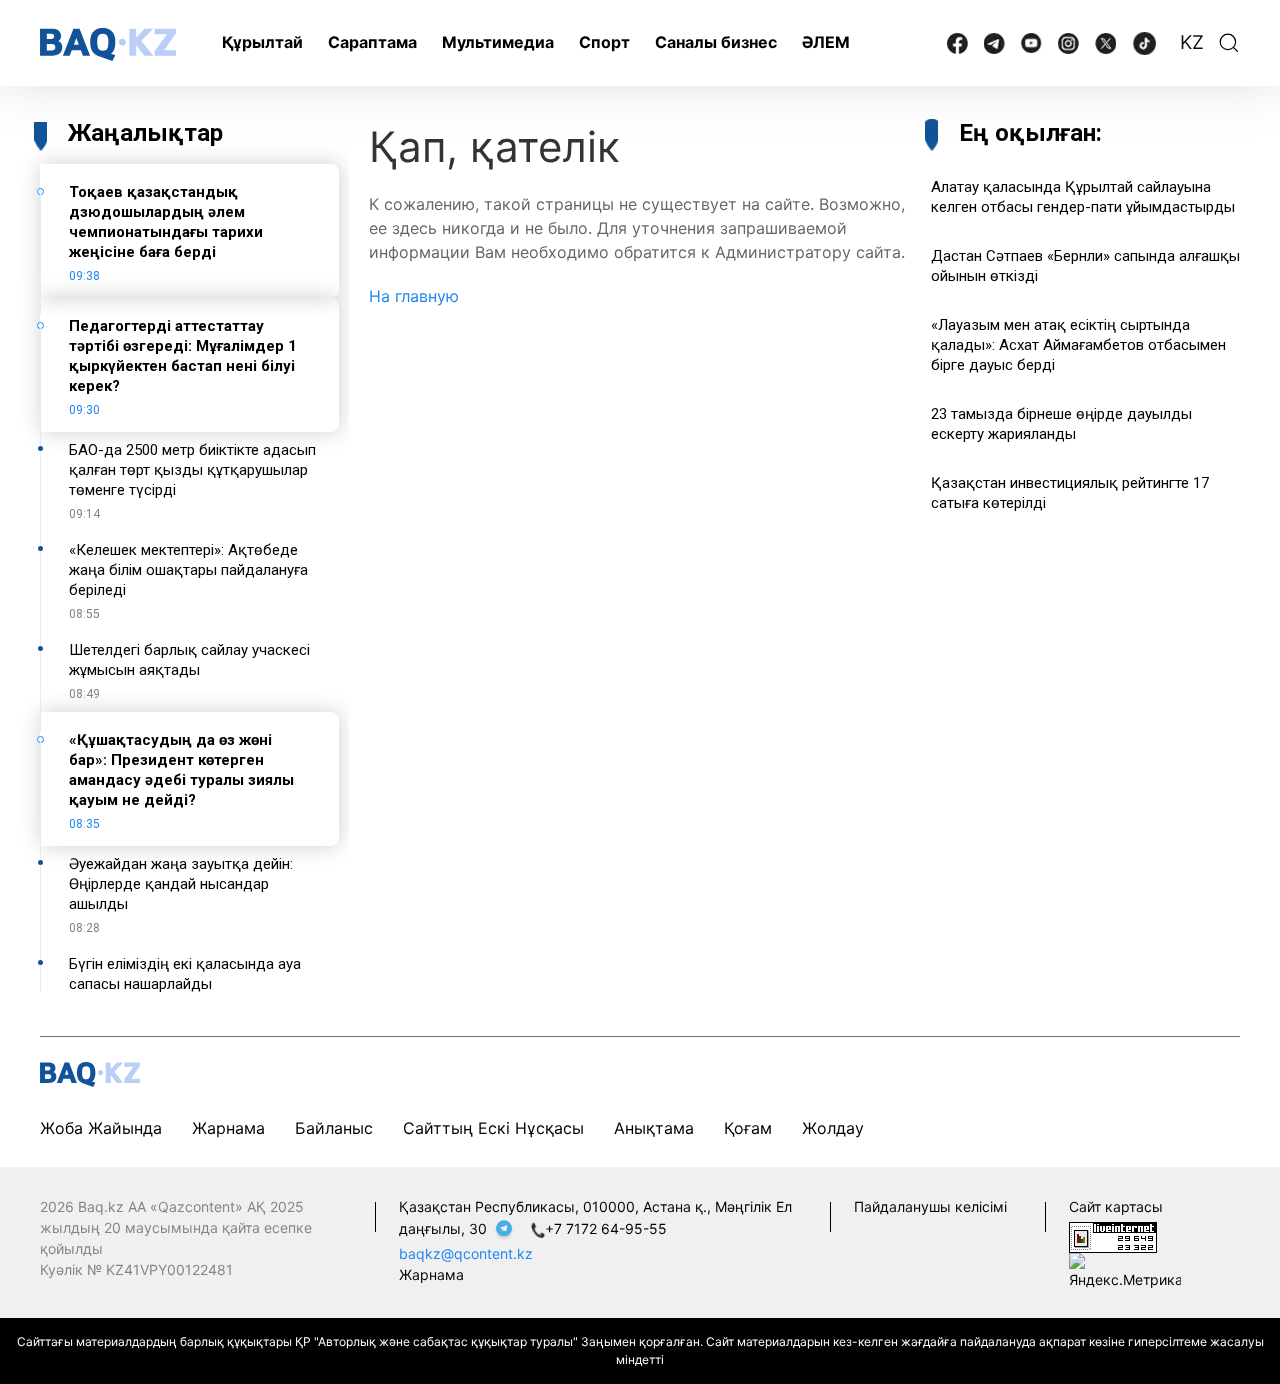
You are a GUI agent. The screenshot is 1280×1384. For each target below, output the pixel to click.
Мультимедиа (498, 42)
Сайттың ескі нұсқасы (493, 1128)
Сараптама (372, 42)
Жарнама (228, 1128)
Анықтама (654, 1128)
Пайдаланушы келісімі (930, 1206)
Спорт (604, 42)
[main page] (108, 44)
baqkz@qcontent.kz (466, 1253)
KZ (1192, 42)
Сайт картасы (1116, 1206)
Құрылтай (262, 42)
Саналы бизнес (716, 42)
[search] (1229, 43)
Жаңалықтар (145, 133)
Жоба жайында (101, 1128)
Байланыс (334, 1128)
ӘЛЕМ (826, 42)
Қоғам (748, 1128)
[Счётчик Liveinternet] (1113, 1235)
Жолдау (833, 1128)
